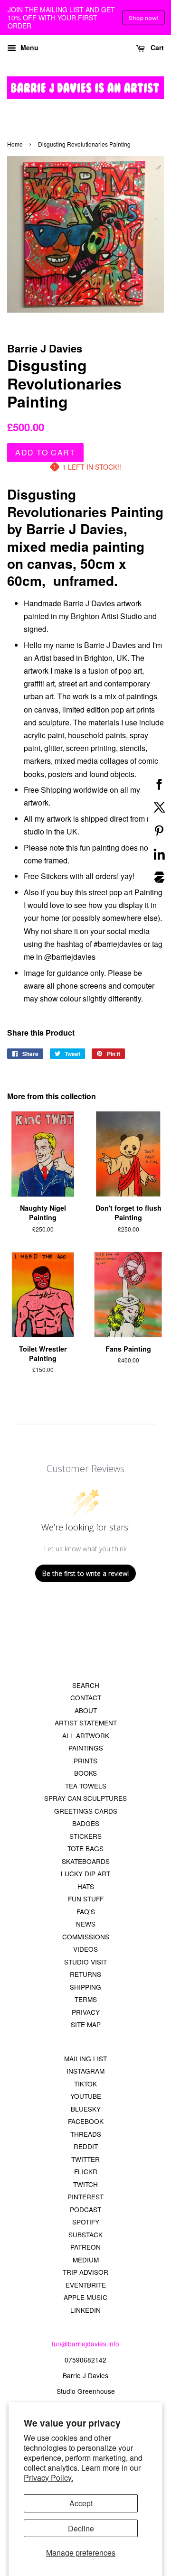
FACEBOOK (86, 2121)
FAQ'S (86, 1911)
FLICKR (86, 2171)
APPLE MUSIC (85, 2297)
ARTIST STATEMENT (86, 1723)
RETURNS (85, 1974)
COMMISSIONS (86, 1937)
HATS (86, 1886)
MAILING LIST (85, 2058)
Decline (81, 2528)
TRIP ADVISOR (85, 2272)
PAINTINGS (86, 1748)
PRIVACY (86, 2012)
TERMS (86, 1999)
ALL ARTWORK (86, 1735)
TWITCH (85, 2184)
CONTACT (86, 1697)
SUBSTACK (85, 2234)
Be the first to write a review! (85, 1573)
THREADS (86, 2134)
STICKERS (85, 1836)
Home (15, 144)
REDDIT (86, 2146)
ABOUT (86, 1710)
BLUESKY (86, 2109)
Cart (156, 47)
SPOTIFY (86, 2222)
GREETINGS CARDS (86, 1811)
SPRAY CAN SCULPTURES (85, 1798)
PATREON (85, 2247)
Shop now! (143, 17)
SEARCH (86, 1685)
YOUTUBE (86, 2096)
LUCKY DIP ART (85, 1873)
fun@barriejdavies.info (85, 2344)
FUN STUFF (86, 1899)
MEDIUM (86, 2260)
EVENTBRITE (86, 2285)
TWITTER (85, 2159)
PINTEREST (85, 2196)
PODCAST (85, 2209)
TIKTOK (85, 2084)
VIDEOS (85, 1949)
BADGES (86, 1823)
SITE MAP (86, 2024)
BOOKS (85, 1773)
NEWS (86, 1924)
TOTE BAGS (85, 1848)
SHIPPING (85, 1987)
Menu (28, 47)
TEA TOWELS (86, 1786)
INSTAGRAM (85, 2071)
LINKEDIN (85, 2310)
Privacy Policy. (48, 2478)
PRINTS (85, 1761)
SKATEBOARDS (86, 1861)
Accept (81, 2503)
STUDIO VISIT (85, 1962)
